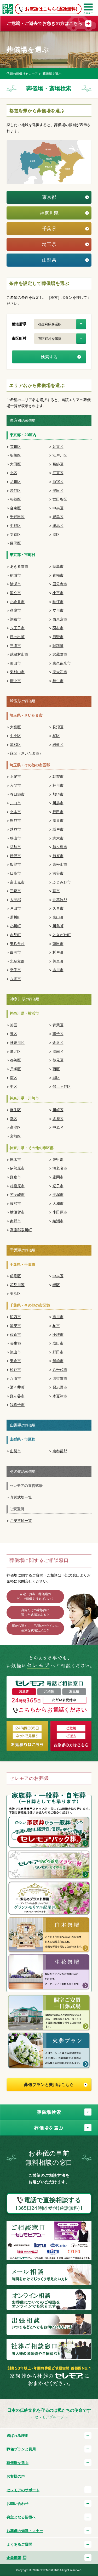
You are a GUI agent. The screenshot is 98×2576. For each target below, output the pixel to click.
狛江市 (58, 602)
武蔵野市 (60, 654)
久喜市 (58, 908)
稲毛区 (15, 1276)
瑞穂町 (58, 646)
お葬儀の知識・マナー (25, 2531)
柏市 (56, 1326)
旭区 (14, 1025)
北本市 (15, 812)
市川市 (58, 1317)
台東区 (15, 508)
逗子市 (58, 1186)
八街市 (15, 1378)
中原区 (58, 1127)
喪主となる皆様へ (21, 2517)
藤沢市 (15, 1203)
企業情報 (14, 2558)
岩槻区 (58, 744)
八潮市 (15, 979)
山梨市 (15, 1451)
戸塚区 (15, 1069)
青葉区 (58, 1025)
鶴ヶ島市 (60, 847)
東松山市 (60, 864)
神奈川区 (17, 1042)
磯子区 (58, 1034)
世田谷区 (60, 499)
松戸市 (15, 1369)
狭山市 (15, 838)
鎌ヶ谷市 (17, 1396)
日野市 (58, 637)
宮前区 (15, 1136)
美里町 (58, 961)
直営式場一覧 (21, 1497)
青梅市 (58, 575)
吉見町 (15, 935)
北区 (14, 473)
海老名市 (60, 1168)
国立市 (15, 593)
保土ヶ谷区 (62, 1086)
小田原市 (60, 1212)
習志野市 (60, 1387)
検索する (49, 357)
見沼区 (58, 727)
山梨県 (49, 260)
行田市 (58, 812)
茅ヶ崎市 (17, 1194)
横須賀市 (17, 1212)
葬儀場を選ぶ (18, 2463)
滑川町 (15, 917)
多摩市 (15, 610)
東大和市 (60, 672)
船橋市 (58, 1361)
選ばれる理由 (18, 2435)
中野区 (15, 525)
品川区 (15, 482)
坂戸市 (58, 829)
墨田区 (58, 490)
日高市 (15, 873)
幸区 (14, 1119)
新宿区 (58, 482)
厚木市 (15, 1159)
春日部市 (17, 794)
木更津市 (60, 1396)
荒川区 (15, 446)
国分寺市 (60, 584)
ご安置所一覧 (21, 1520)
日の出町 (17, 637)
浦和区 (15, 744)
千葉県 (49, 229)
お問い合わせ (18, 2503)
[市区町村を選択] (60, 339)
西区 (56, 1069)
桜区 (56, 736)
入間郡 (15, 900)
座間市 (58, 1177)
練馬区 (58, 525)
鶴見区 (58, 1060)
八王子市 (17, 628)
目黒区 (15, 543)
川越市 (58, 803)
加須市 (58, 794)
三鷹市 (15, 646)
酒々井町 (17, 1387)
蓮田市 (58, 944)
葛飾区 (58, 464)
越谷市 (15, 829)
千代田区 (17, 517)
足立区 (58, 446)
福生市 (58, 681)
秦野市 (15, 1221)
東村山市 (17, 672)
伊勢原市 (17, 1168)
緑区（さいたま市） (26, 753)
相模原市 (17, 1186)
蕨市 (56, 891)
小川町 (15, 926)
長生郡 (15, 1343)
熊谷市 (15, 820)
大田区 (15, 464)
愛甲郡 (58, 1159)
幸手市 (15, 970)
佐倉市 (15, 1334)
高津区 (15, 1127)
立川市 (58, 610)
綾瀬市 (58, 1221)
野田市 (58, 1352)
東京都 (49, 197)
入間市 (15, 785)
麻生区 (15, 1110)
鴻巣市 (58, 820)
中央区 (58, 508)
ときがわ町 (62, 935)
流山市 (15, 1352)
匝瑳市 (58, 1334)
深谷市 (58, 873)
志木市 (58, 838)
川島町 (58, 926)
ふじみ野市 (62, 882)
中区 (14, 1086)
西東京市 (60, 619)
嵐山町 (58, 917)
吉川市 (58, 970)
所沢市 (15, 856)
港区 (56, 534)
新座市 (58, 856)
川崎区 (58, 1110)
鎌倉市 (15, 1177)
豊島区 (58, 517)
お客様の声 (16, 2476)
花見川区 (17, 1285)
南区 (14, 1078)
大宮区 (15, 727)
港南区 (58, 1051)
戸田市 (15, 908)
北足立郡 (17, 961)
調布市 (15, 619)
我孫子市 (17, 1405)
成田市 (58, 1343)
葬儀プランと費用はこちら (49, 2085)
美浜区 (15, 1293)
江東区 (58, 473)
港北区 (15, 1051)
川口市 (15, 803)
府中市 (15, 681)
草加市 (15, 847)
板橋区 (15, 455)
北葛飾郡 (60, 900)
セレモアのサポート (23, 2490)
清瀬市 (15, 584)
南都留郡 (60, 1451)
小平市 (58, 593)
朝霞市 (58, 776)
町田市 (15, 663)
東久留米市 (62, 663)
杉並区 (15, 499)
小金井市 (17, 602)
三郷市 (15, 891)
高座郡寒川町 (21, 1230)
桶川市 (58, 785)
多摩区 (58, 1119)
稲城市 (15, 575)
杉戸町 (58, 952)
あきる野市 (19, 566)
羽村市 (58, 628)
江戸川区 (60, 455)
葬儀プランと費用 (21, 2449)
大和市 (58, 1203)
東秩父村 (17, 944)
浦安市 (15, 1326)
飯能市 (15, 864)
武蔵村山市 (19, 654)
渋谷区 (15, 490)
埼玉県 (49, 244)
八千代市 (60, 1369)
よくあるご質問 (19, 2544)
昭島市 (58, 566)
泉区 (14, 1034)
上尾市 (15, 776)
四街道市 (60, 1378)
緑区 (56, 1078)
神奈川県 (49, 213)
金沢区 (58, 1042)
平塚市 (58, 1194)
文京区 (15, 534)
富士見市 (17, 882)
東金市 (15, 1361)
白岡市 (15, 952)
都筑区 (15, 1060)
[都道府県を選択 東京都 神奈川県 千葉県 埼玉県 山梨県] (60, 324)
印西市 (15, 1317)
